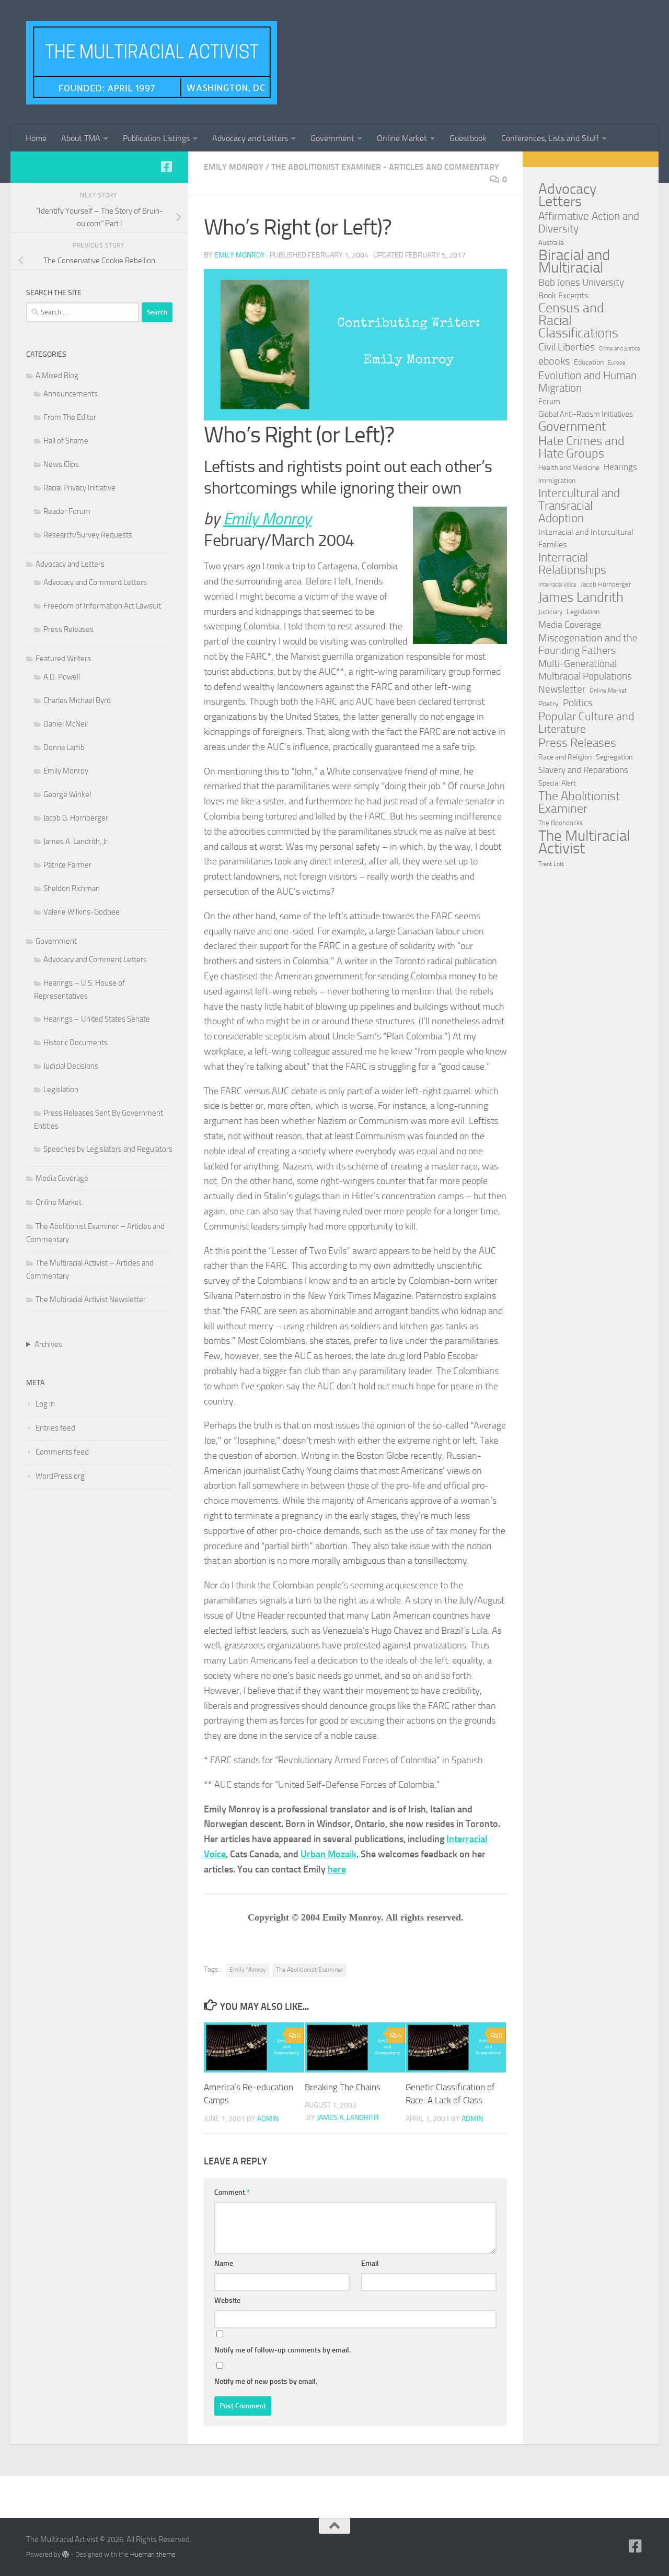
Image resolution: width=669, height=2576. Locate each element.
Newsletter (562, 689)
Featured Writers (63, 659)
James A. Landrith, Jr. (76, 841)
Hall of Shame (66, 441)
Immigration (557, 481)
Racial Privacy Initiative (79, 488)
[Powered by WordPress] (66, 2554)
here (337, 1869)
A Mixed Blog (57, 376)
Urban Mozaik (328, 1854)
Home (36, 138)
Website (227, 2300)
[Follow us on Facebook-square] (166, 167)
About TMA (81, 138)
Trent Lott (551, 864)
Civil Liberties (567, 347)
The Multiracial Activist (584, 842)
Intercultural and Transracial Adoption (579, 506)
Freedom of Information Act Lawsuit (102, 606)
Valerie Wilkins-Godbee (82, 912)
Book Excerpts (563, 295)
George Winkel (67, 794)
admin (268, 2119)
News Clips (61, 464)
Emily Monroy (234, 167)
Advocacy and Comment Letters (95, 582)
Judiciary (550, 612)
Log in (45, 1404)
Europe (617, 363)
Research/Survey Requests (88, 535)
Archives (48, 1344)
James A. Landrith (348, 2118)
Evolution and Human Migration (587, 382)
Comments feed (62, 1452)
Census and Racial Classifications (578, 321)
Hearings (620, 467)
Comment (232, 2192)
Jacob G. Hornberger (76, 818)
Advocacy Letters (567, 195)
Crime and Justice (620, 349)
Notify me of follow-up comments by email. (282, 2350)
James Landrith (581, 598)
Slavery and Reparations (583, 770)
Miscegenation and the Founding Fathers (588, 644)
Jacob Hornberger (606, 584)
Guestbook (468, 138)
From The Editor (70, 417)
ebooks (554, 361)
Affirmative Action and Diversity (589, 223)
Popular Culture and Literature (586, 723)
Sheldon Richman (72, 888)
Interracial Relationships (572, 564)
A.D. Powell (62, 677)
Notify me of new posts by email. (266, 2381)
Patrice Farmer (67, 865)
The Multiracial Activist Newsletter (91, 1299)
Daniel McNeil (66, 724)
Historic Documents (76, 1043)
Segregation (614, 757)
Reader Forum (67, 511)
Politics (578, 703)
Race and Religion (565, 757)
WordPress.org (60, 1476)
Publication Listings (156, 138)
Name (224, 2263)
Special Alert (557, 783)
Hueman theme (153, 2554)
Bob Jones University (581, 283)
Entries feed (55, 1428)
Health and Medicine (569, 468)
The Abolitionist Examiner (309, 1970)
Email (370, 2263)
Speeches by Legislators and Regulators (108, 1149)
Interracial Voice (557, 585)
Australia (551, 243)
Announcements (71, 394)
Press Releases (68, 629)
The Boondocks (561, 823)
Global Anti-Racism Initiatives (586, 414)
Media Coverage (62, 1178)
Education (589, 362)
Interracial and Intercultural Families (586, 538)
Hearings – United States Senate (97, 1019)
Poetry (549, 704)
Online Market (402, 138)
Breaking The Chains (343, 2087)
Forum (549, 402)
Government (332, 138)
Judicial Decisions (71, 1066)
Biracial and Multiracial (574, 262)
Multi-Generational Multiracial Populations (585, 670)
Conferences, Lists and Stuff (550, 138)
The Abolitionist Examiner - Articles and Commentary (385, 167)
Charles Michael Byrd (77, 700)
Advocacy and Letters (250, 138)
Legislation (61, 1090)
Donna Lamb (64, 747)
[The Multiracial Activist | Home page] (152, 63)
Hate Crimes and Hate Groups (581, 447)
